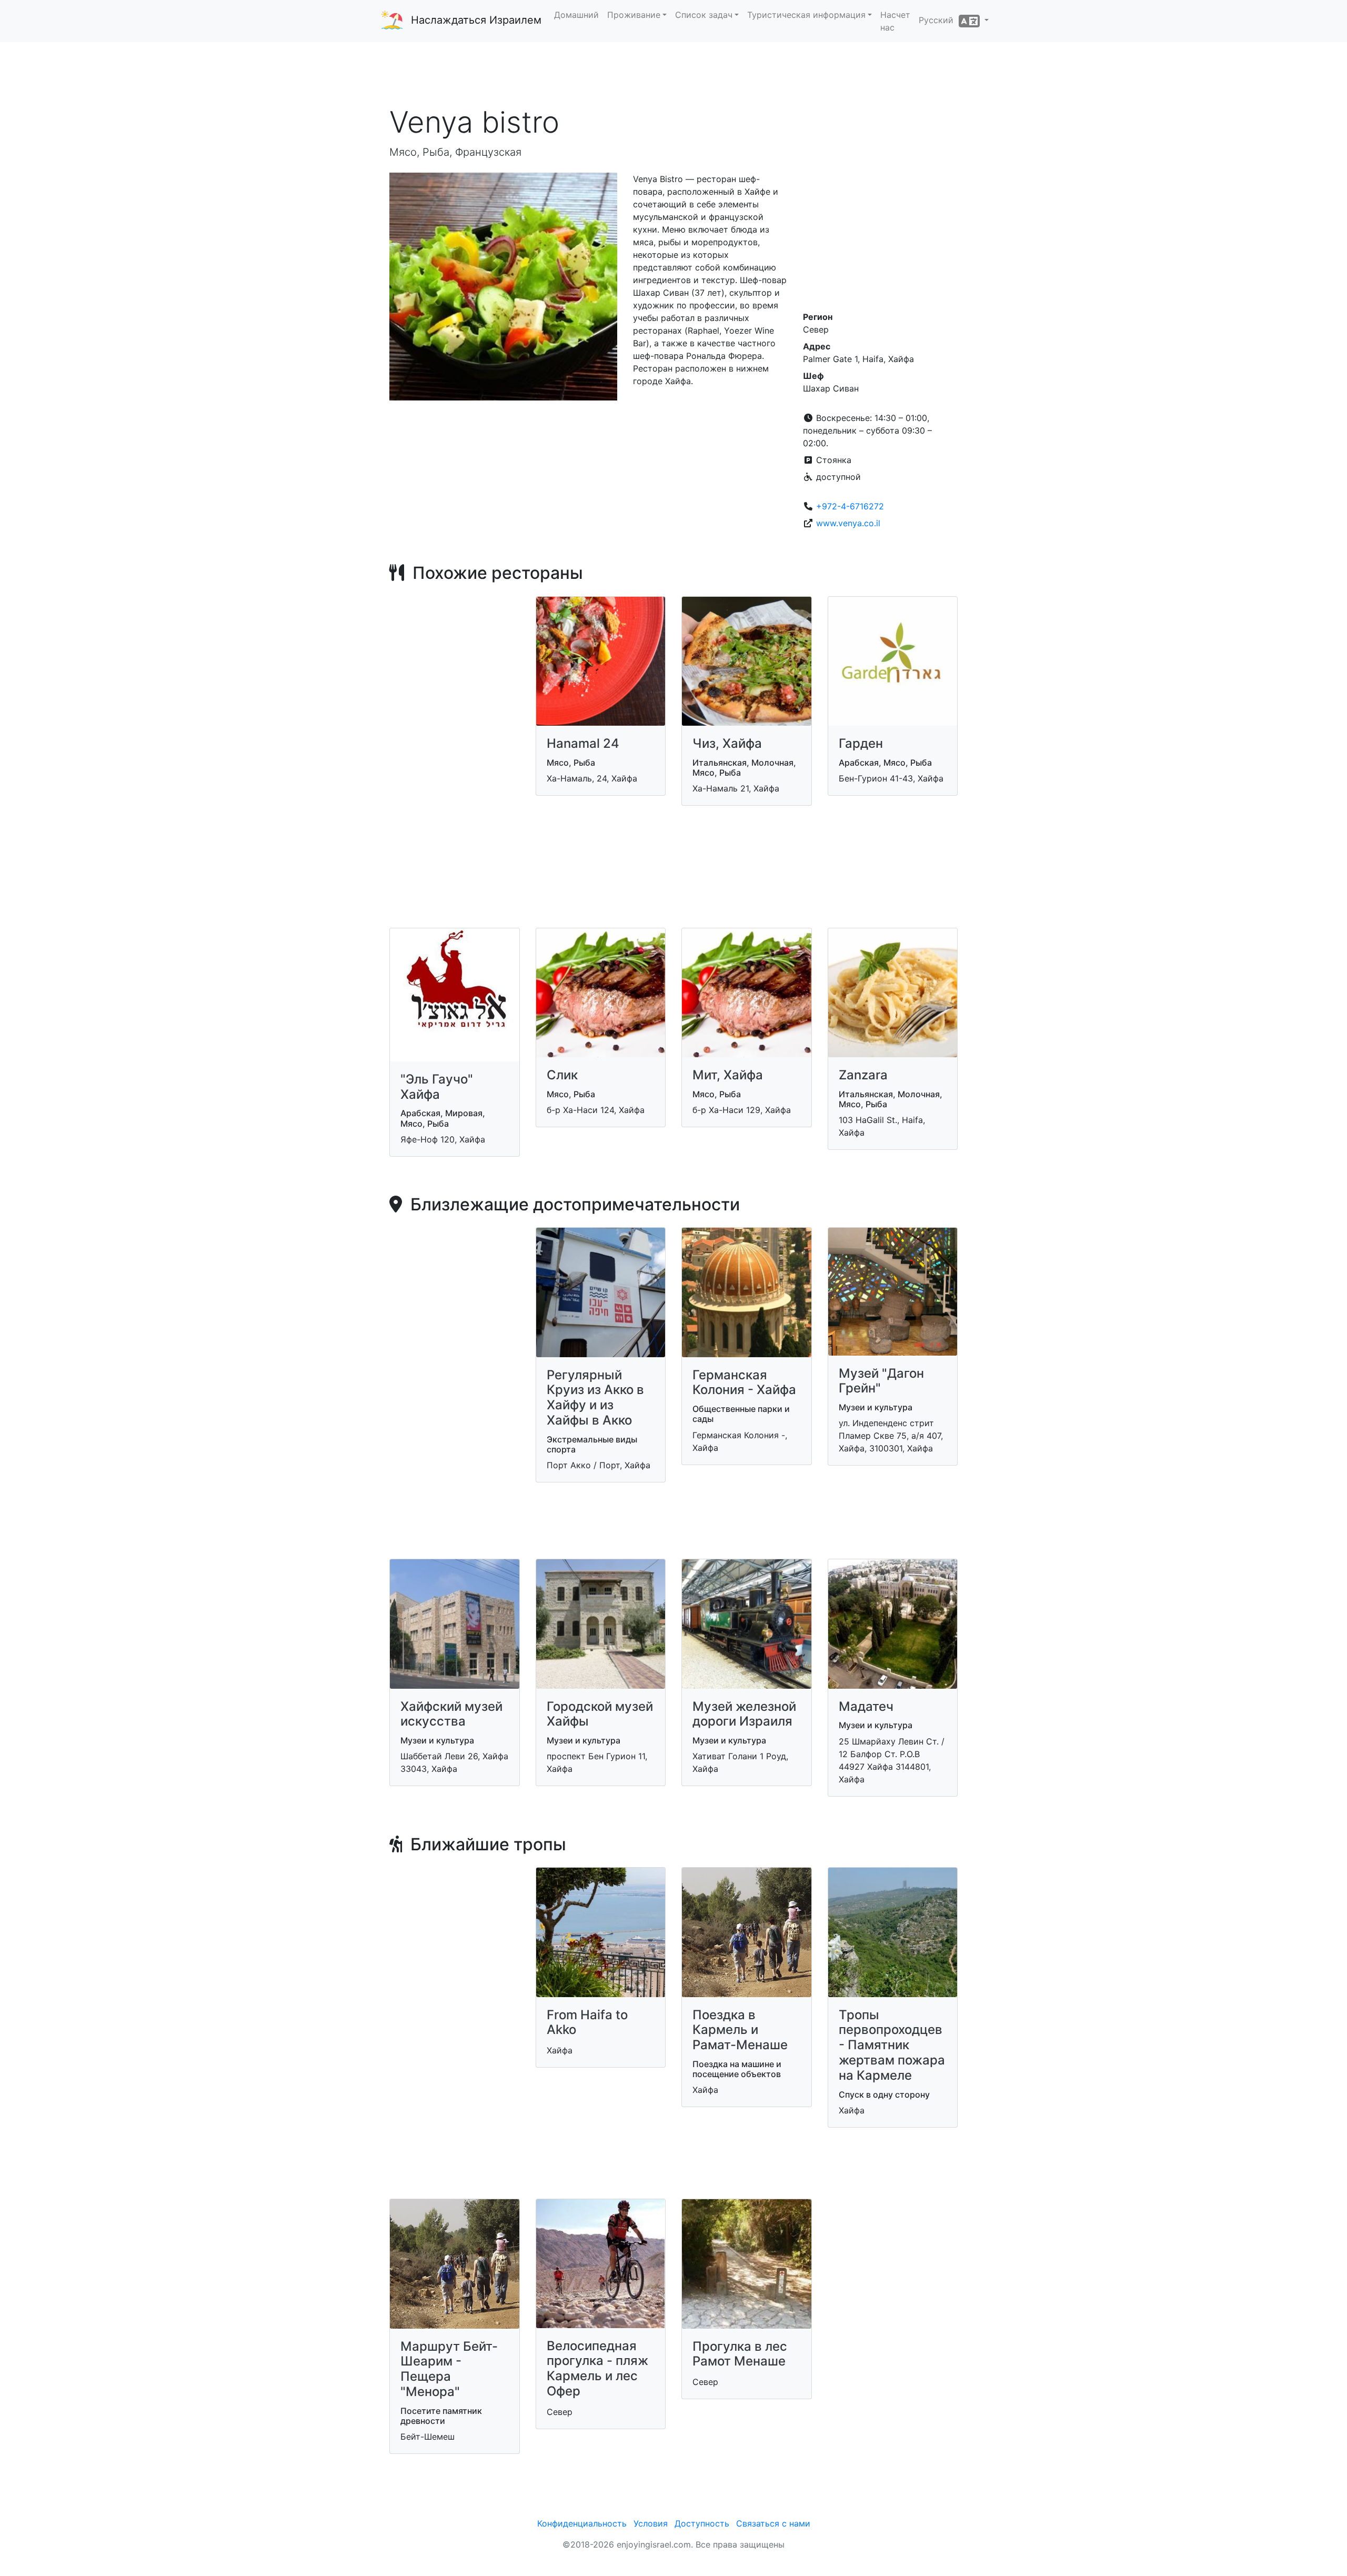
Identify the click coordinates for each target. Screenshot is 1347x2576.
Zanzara (863, 1075)
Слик (562, 1075)
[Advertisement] (673, 73)
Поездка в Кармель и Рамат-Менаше (740, 2030)
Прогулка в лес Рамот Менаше (740, 2354)
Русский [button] (939, 20)
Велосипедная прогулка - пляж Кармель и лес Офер (597, 2368)
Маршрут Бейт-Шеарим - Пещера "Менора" (449, 2369)
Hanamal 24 (583, 743)
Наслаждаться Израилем (476, 20)
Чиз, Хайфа (727, 743)
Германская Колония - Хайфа (744, 1382)
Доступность (702, 2523)
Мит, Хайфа (728, 1075)
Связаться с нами (773, 2523)
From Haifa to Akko (587, 2022)
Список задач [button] (704, 15)
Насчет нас (895, 21)
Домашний (576, 15)
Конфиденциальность (582, 2523)
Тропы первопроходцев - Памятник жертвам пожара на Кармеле (892, 2045)
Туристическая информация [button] (806, 15)
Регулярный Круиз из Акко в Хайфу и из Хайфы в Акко (595, 1397)
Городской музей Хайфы (600, 1714)
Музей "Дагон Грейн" (881, 1381)
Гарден (861, 743)
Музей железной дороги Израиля (744, 1714)
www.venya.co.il (848, 523)
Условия (651, 2523)
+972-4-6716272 (850, 506)
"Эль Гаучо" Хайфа (437, 1087)
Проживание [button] (634, 15)
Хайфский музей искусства (451, 1714)
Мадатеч (866, 1706)
